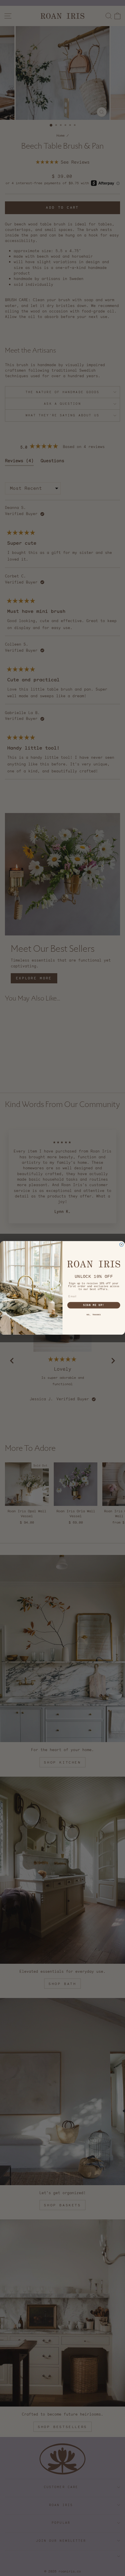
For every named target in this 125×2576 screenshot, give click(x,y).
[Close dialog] (121, 1245)
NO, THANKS (94, 1315)
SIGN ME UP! (94, 1305)
